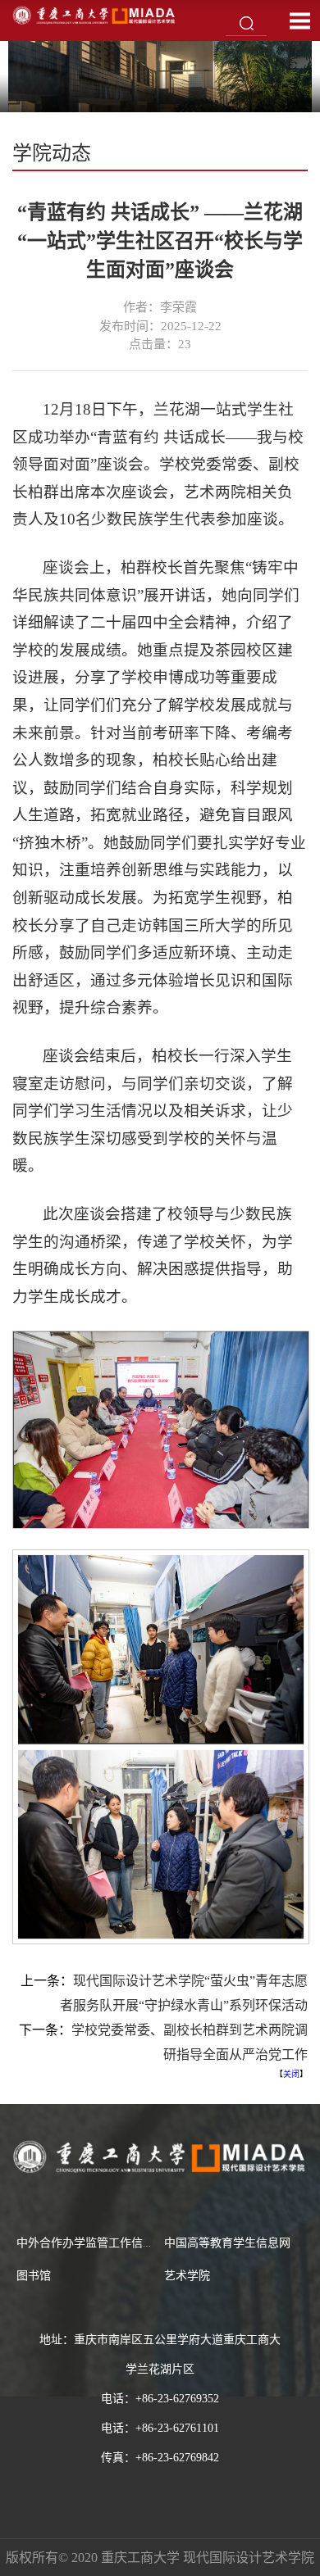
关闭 (291, 2074)
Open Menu (299, 20)
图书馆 (34, 2276)
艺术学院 (187, 2276)
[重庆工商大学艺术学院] (94, 14)
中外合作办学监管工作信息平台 (97, 2243)
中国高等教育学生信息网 (227, 2243)
